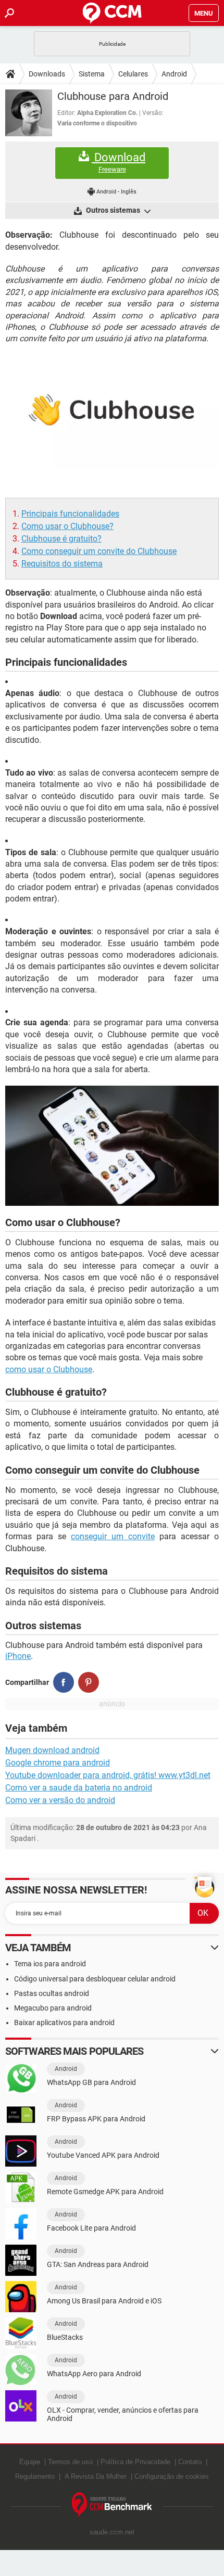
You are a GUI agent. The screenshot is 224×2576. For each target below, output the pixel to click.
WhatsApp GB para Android (91, 2082)
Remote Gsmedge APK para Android (105, 2192)
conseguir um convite (113, 1536)
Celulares (133, 74)
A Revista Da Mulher (96, 2476)
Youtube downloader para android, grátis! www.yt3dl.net (108, 1775)
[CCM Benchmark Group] (112, 2505)
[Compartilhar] (64, 1682)
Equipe (30, 2462)
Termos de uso (70, 2462)
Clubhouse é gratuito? (61, 539)
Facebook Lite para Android (91, 2228)
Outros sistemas (113, 210)
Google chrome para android (58, 1763)
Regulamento (35, 2476)
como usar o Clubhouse (49, 1369)
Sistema (92, 74)
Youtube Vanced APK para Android (103, 2155)
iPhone (18, 1656)
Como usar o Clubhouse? (67, 526)
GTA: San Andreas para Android (98, 2264)
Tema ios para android (50, 1964)
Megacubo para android (53, 2008)
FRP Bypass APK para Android (96, 2119)
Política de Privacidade (135, 2462)
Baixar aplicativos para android (64, 2023)
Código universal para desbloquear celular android (95, 1979)
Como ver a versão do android (60, 1800)
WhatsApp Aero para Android (94, 2374)
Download (119, 162)
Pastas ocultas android (52, 1993)
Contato (190, 2462)
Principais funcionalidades (70, 514)
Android (174, 74)
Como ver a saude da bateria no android (79, 1788)
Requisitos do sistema (62, 564)
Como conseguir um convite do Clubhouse (99, 551)
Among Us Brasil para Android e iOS (104, 2301)
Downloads (47, 74)
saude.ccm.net (112, 2532)
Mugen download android (52, 1750)
